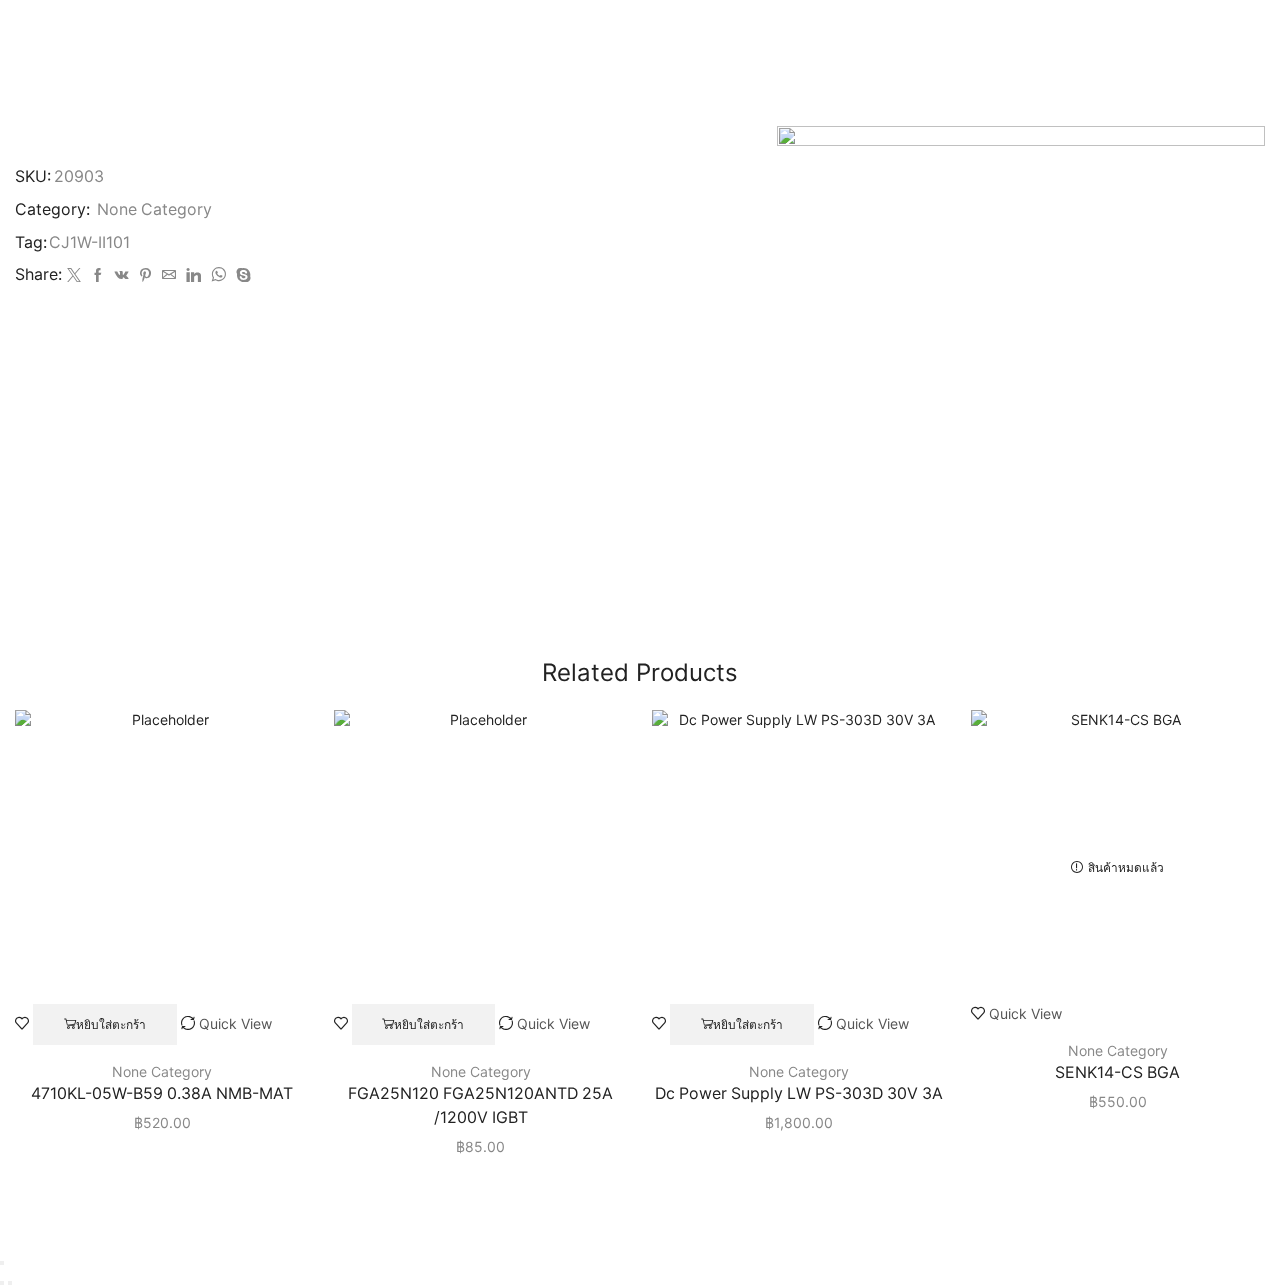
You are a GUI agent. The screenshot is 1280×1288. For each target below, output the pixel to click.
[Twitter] (74, 275)
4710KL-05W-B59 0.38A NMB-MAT (162, 1093)
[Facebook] (98, 275)
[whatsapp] (218, 275)
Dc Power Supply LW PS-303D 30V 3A (799, 1093)
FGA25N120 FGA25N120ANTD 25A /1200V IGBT (480, 1105)
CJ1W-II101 (89, 242)
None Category (676, 33)
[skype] (241, 275)
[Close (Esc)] (2, 1263)
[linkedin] (193, 275)
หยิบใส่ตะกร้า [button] (111, 1024)
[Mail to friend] (169, 275)
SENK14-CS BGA (1117, 1072)
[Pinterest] (145, 275)
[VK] (122, 275)
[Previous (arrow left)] (2, 1283)
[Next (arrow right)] (10, 1283)
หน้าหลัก (581, 33)
